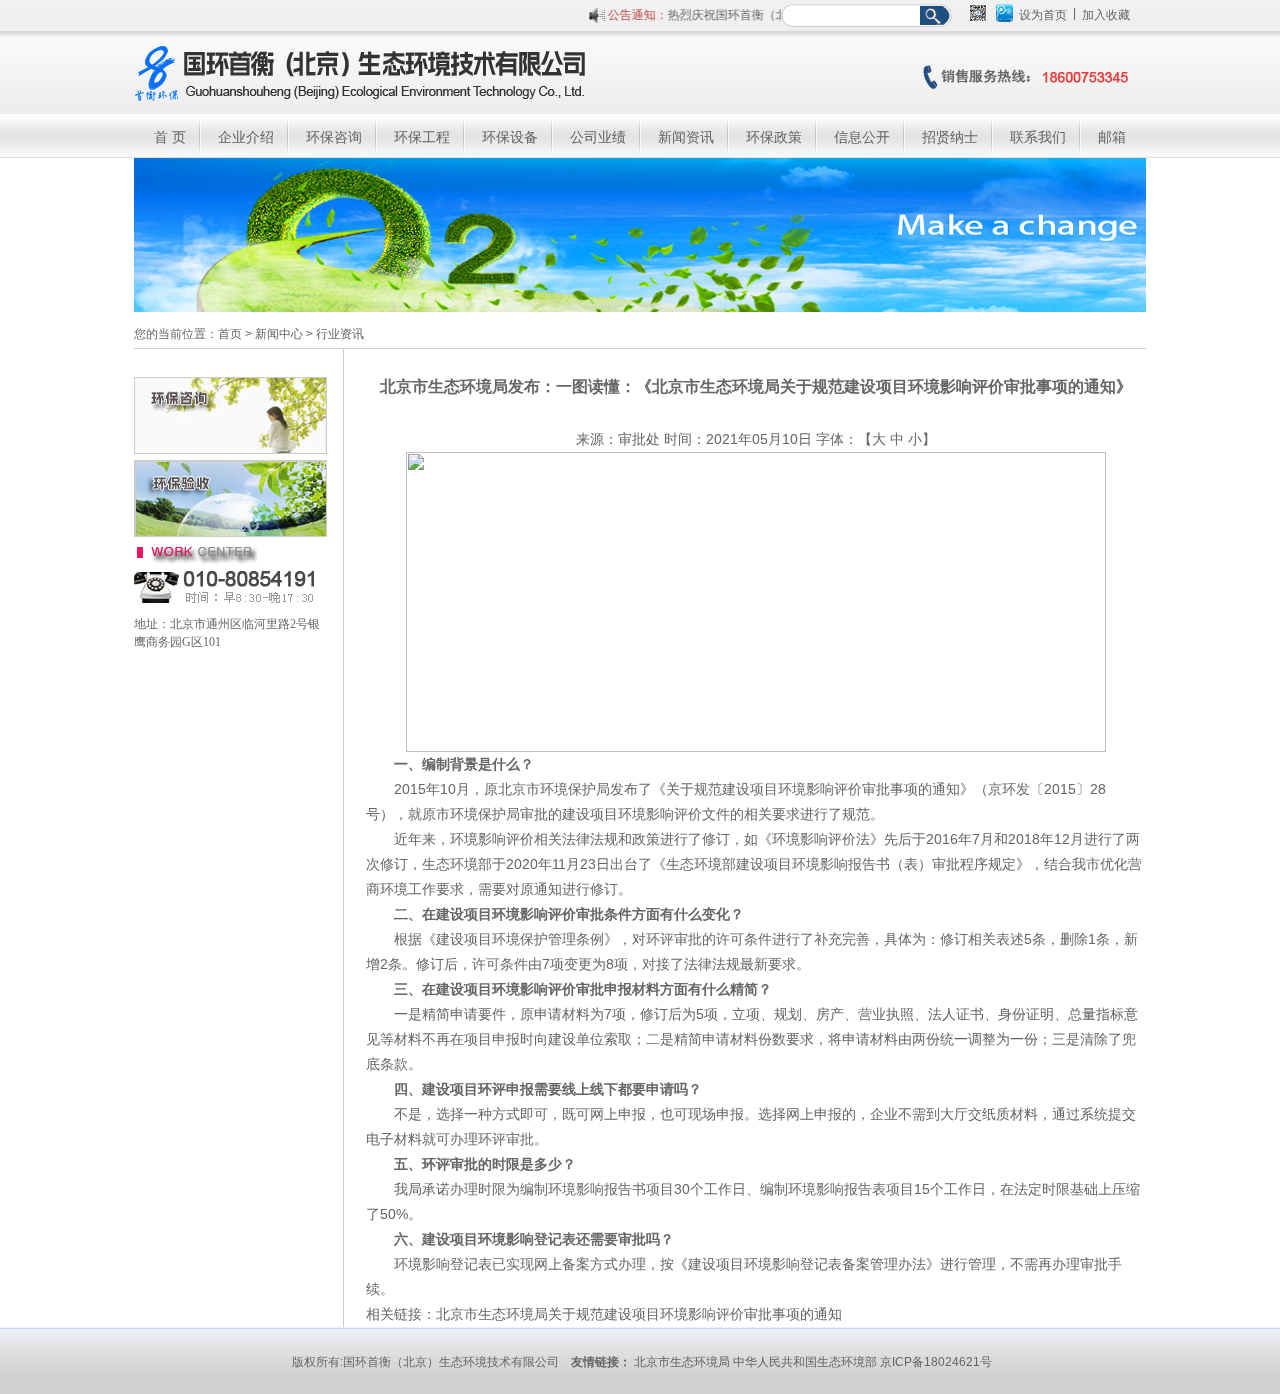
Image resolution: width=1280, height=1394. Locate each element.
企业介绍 (246, 137)
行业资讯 (340, 334)
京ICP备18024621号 (936, 1362)
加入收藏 (1106, 15)
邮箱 (1112, 137)
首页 (230, 334)
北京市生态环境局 (682, 1362)
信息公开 (862, 137)
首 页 (170, 137)
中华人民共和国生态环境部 (805, 1362)
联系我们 (1038, 137)
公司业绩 (598, 137)
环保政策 (774, 137)
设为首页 (1043, 15)
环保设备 (510, 137)
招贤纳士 (950, 137)
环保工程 (422, 137)
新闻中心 (279, 334)
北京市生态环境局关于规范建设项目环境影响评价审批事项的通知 (639, 1314)
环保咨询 (334, 137)
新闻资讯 (686, 137)
